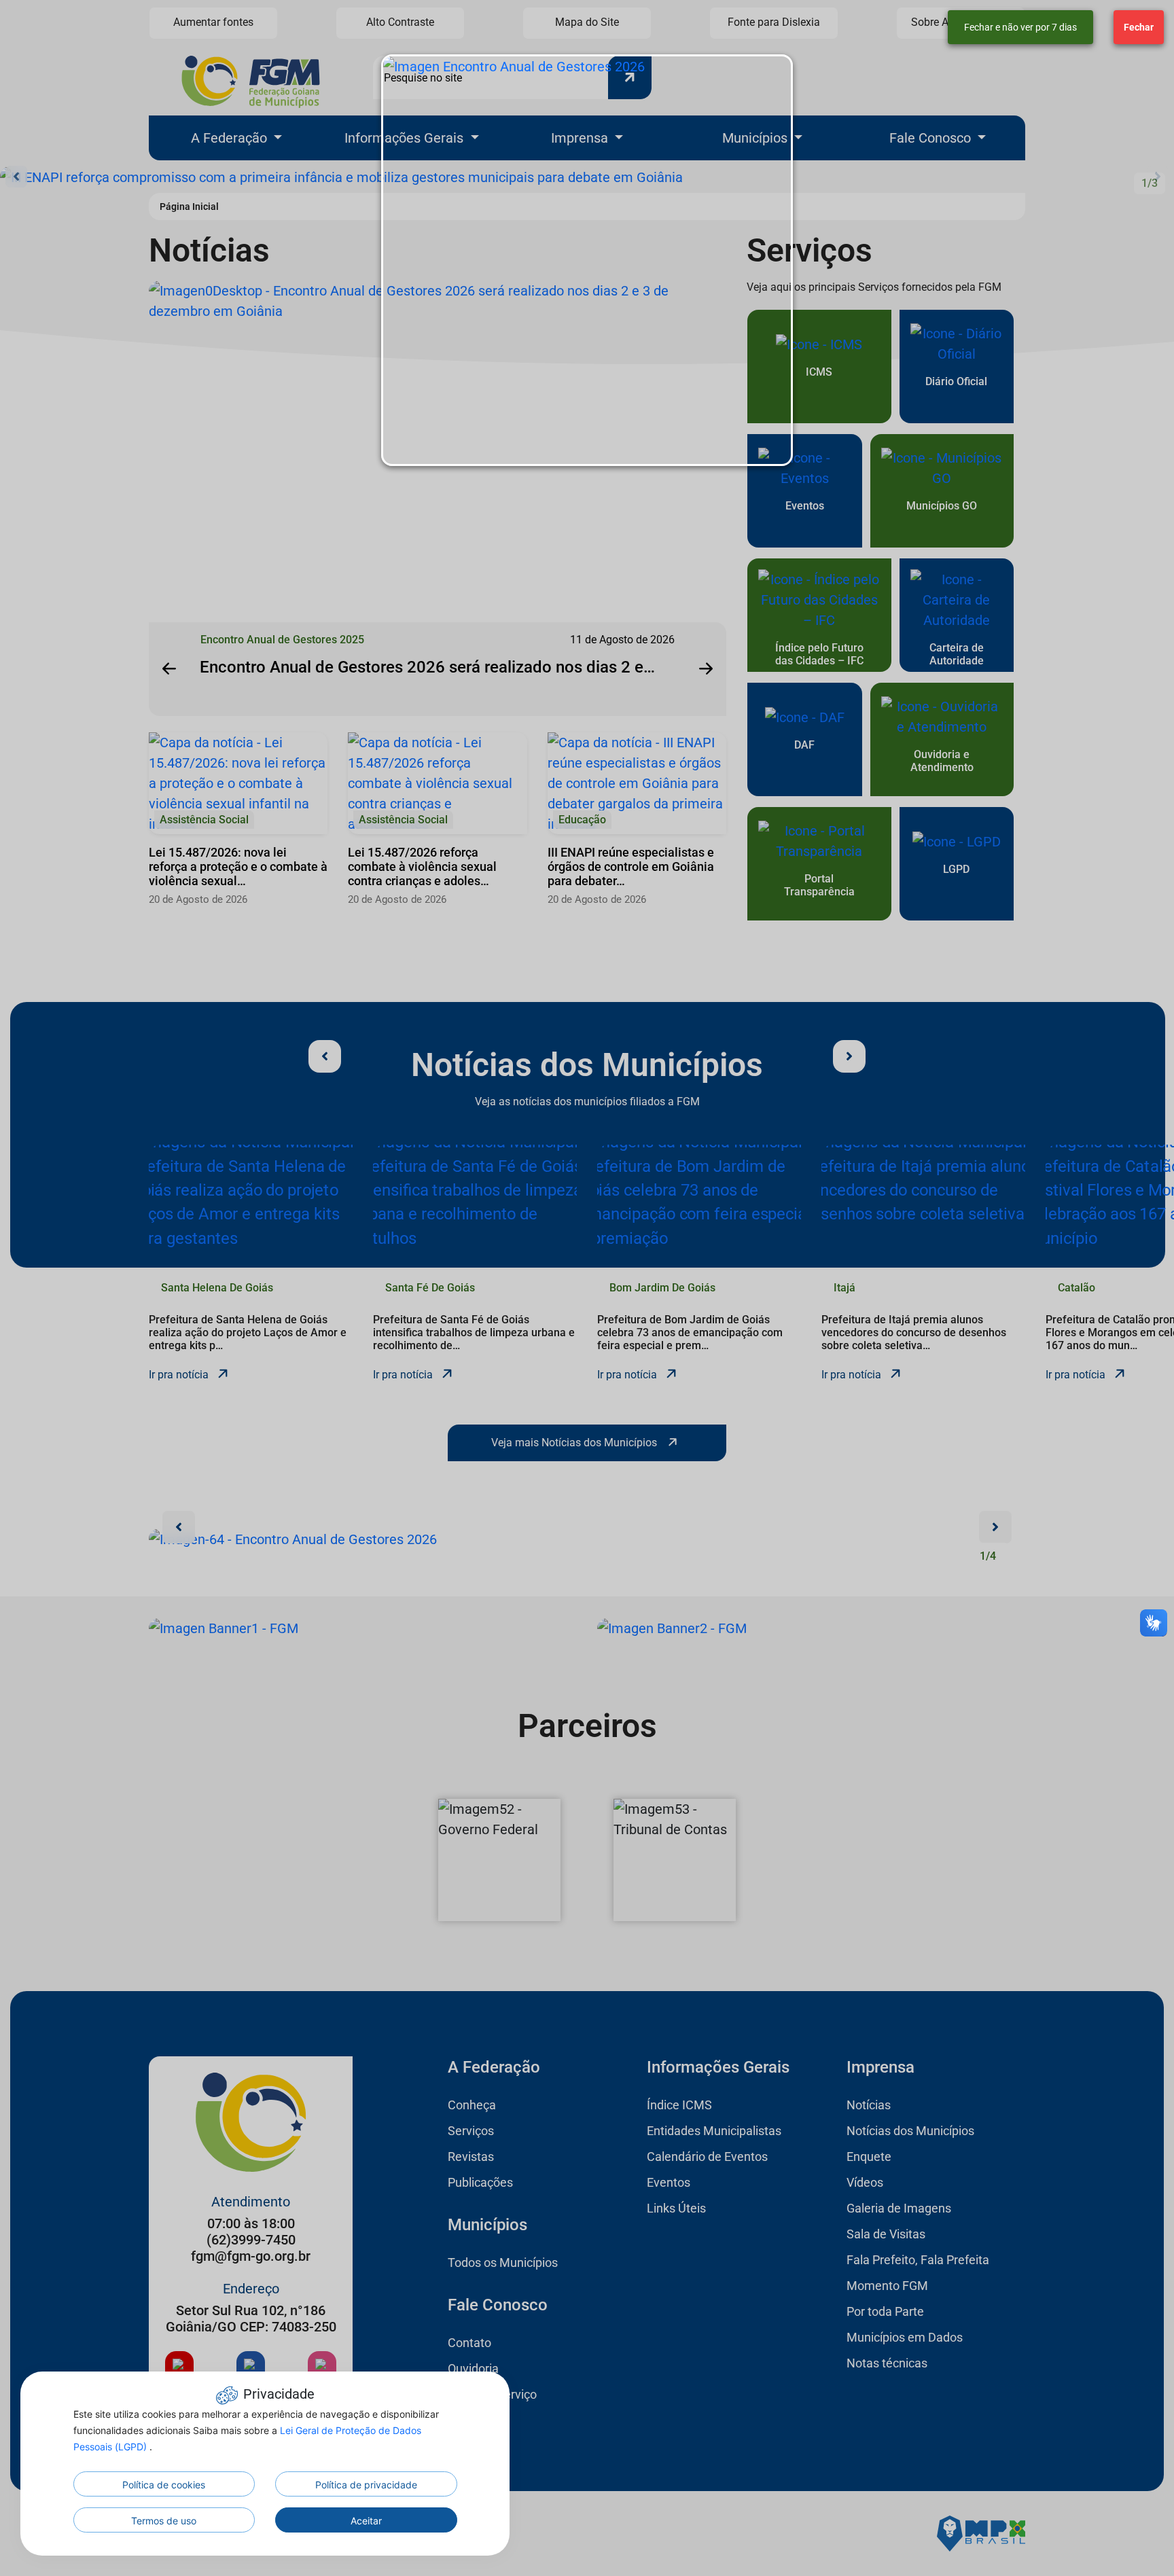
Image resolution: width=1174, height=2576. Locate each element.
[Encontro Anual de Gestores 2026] (587, 260)
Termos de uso (164, 2521)
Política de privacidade (366, 2485)
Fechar (1139, 27)
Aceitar (366, 2521)
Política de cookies (164, 2485)
